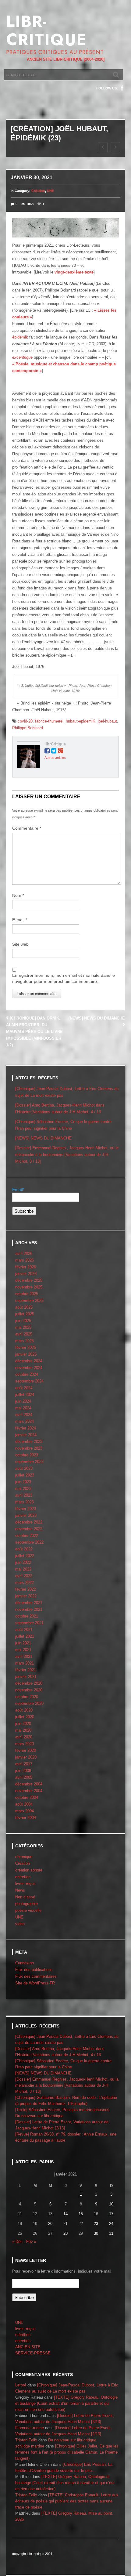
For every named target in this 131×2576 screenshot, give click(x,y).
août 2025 (24, 1307)
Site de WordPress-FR (35, 1983)
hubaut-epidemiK (81, 721)
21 (65, 2224)
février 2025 (26, 1348)
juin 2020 (23, 1724)
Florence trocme (30, 2428)
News (20, 1890)
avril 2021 (24, 1656)
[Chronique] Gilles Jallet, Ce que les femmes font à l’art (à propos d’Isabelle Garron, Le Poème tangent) (67, 2452)
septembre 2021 (29, 1623)
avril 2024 (24, 1415)
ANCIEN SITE (28, 2347)
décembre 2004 (29, 1784)
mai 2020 (23, 1730)
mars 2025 (25, 1341)
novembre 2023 (29, 1448)
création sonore (29, 1870)
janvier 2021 (26, 1677)
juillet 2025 (25, 1314)
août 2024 (24, 1388)
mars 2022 (25, 1583)
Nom (18, 895)
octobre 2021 (27, 1616)
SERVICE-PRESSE (33, 2353)
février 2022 (26, 1589)
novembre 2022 (29, 1529)
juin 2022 (23, 1562)
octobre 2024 (27, 1374)
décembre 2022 (29, 1522)
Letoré (21, 2385)
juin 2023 (23, 1482)
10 (111, 2204)
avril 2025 (24, 1334)
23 (96, 2224)
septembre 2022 (29, 1542)
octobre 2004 (27, 1797)
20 (50, 2224)
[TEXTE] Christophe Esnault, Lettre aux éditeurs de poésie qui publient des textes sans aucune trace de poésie (67, 2501)
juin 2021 (23, 1643)
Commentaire (27, 828)
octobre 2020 (27, 1697)
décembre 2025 (29, 1280)
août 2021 (24, 1630)
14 (65, 2214)
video (20, 1924)
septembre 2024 (29, 1381)
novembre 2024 (29, 1368)
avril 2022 (24, 1576)
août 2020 (24, 1710)
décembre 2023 (29, 1442)
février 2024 (26, 1428)
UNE (50, 191)
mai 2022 (23, 1569)
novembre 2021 (29, 1609)
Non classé (25, 1897)
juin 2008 (23, 1771)
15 (81, 2214)
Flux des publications (34, 1970)
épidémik (20, 337)
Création (38, 191)
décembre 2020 (29, 1683)
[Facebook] (122, 88)
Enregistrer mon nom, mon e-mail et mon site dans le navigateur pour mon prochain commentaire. (64, 978)
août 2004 (24, 1804)
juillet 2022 (25, 1556)
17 (111, 2214)
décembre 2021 (29, 1603)
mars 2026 (25, 1260)
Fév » (31, 2242)
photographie (27, 1904)
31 (111, 2233)
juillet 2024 (25, 1395)
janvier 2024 (26, 1435)
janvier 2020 (26, 1757)
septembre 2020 (29, 1703)
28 (65, 2233)
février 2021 (26, 1670)
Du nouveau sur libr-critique (39, 2116)
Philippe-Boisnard (28, 728)
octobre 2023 (27, 1455)
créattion (23, 2335)
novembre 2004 (29, 1791)
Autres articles (55, 758)
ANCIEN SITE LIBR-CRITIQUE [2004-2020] (66, 59)
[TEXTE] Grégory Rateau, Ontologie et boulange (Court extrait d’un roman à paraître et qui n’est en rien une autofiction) (66, 2403)
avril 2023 (24, 1495)
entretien (23, 1877)
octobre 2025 (27, 1294)
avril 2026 (24, 1254)
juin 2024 (23, 1401)
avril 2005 (24, 1777)
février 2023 (26, 1509)
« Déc (17, 2242)
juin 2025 (23, 1321)
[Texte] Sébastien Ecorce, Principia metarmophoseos (62, 2110)
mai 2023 (23, 1489)
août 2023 (24, 1468)
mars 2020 (25, 1744)
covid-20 (25, 721)
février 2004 (26, 1818)
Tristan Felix (26, 2440)
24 (111, 2224)
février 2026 (26, 1267)
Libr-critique (46, 31)
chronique (24, 1857)
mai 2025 (23, 1327)
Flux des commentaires (36, 1976)
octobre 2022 (27, 1536)
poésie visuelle (28, 1910)
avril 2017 (24, 1764)
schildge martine (30, 2446)
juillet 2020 (25, 1717)
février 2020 (26, 1750)
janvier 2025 (26, 1354)
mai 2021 (23, 1650)
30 (96, 2233)
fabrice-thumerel (49, 721)
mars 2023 (25, 1502)
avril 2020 (24, 1737)
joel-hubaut (107, 721)
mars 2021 (25, 1663)
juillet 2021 (25, 1636)
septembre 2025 (29, 1301)
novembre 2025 (29, 1287)
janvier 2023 (26, 1515)
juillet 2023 (25, 1475)
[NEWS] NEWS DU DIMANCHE (43, 1138)
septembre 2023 (29, 1462)
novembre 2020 (29, 1690)
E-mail (20, 920)
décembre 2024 (29, 1361)
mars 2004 (25, 1811)
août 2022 (24, 1549)
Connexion (25, 1963)
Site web (20, 944)
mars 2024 (25, 1421)
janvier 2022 (26, 1596)
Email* (18, 1190)
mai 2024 (23, 1408)
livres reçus (25, 1884)
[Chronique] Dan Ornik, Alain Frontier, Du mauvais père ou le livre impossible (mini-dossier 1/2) (34, 1032)
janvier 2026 (26, 1274)
